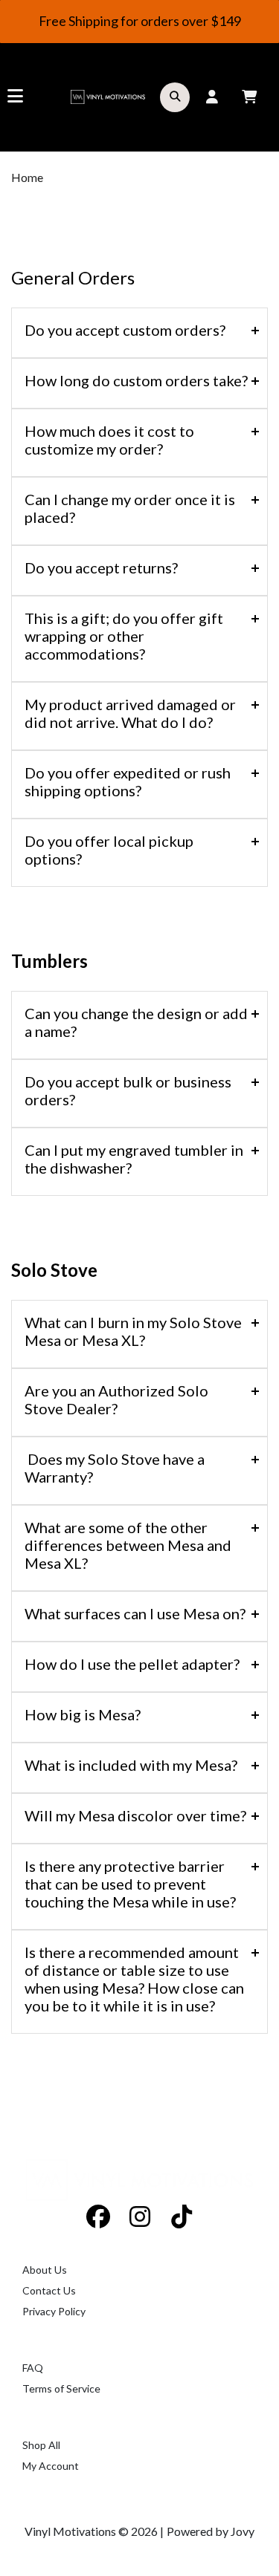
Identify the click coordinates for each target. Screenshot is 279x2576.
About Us (45, 2270)
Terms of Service (61, 2388)
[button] (175, 97)
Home (27, 177)
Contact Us (49, 2290)
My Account (51, 2466)
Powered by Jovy (211, 2531)
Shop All (41, 2445)
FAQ (33, 2368)
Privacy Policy (54, 2311)
